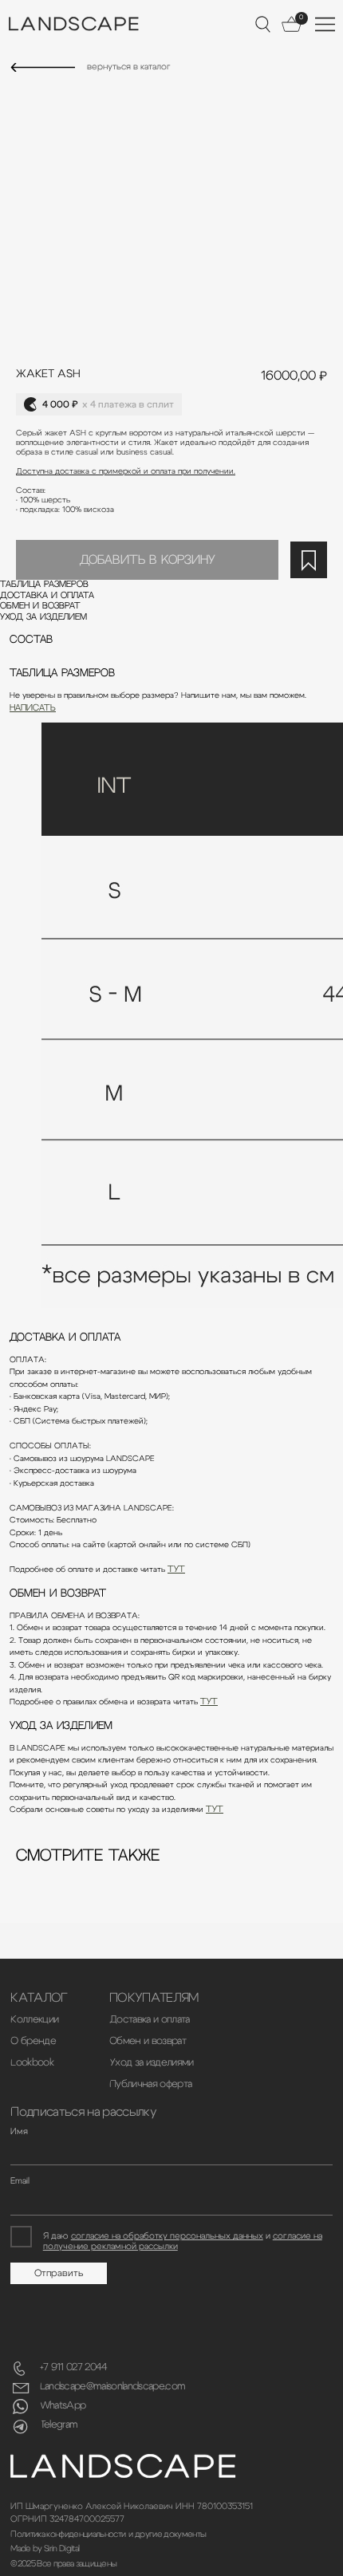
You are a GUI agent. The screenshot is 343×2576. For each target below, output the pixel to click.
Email (20, 2181)
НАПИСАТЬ (33, 708)
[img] (43, 67)
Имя (19, 2131)
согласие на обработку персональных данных (167, 2236)
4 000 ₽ (108, 404)
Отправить (59, 2273)
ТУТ (176, 1570)
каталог (39, 1998)
